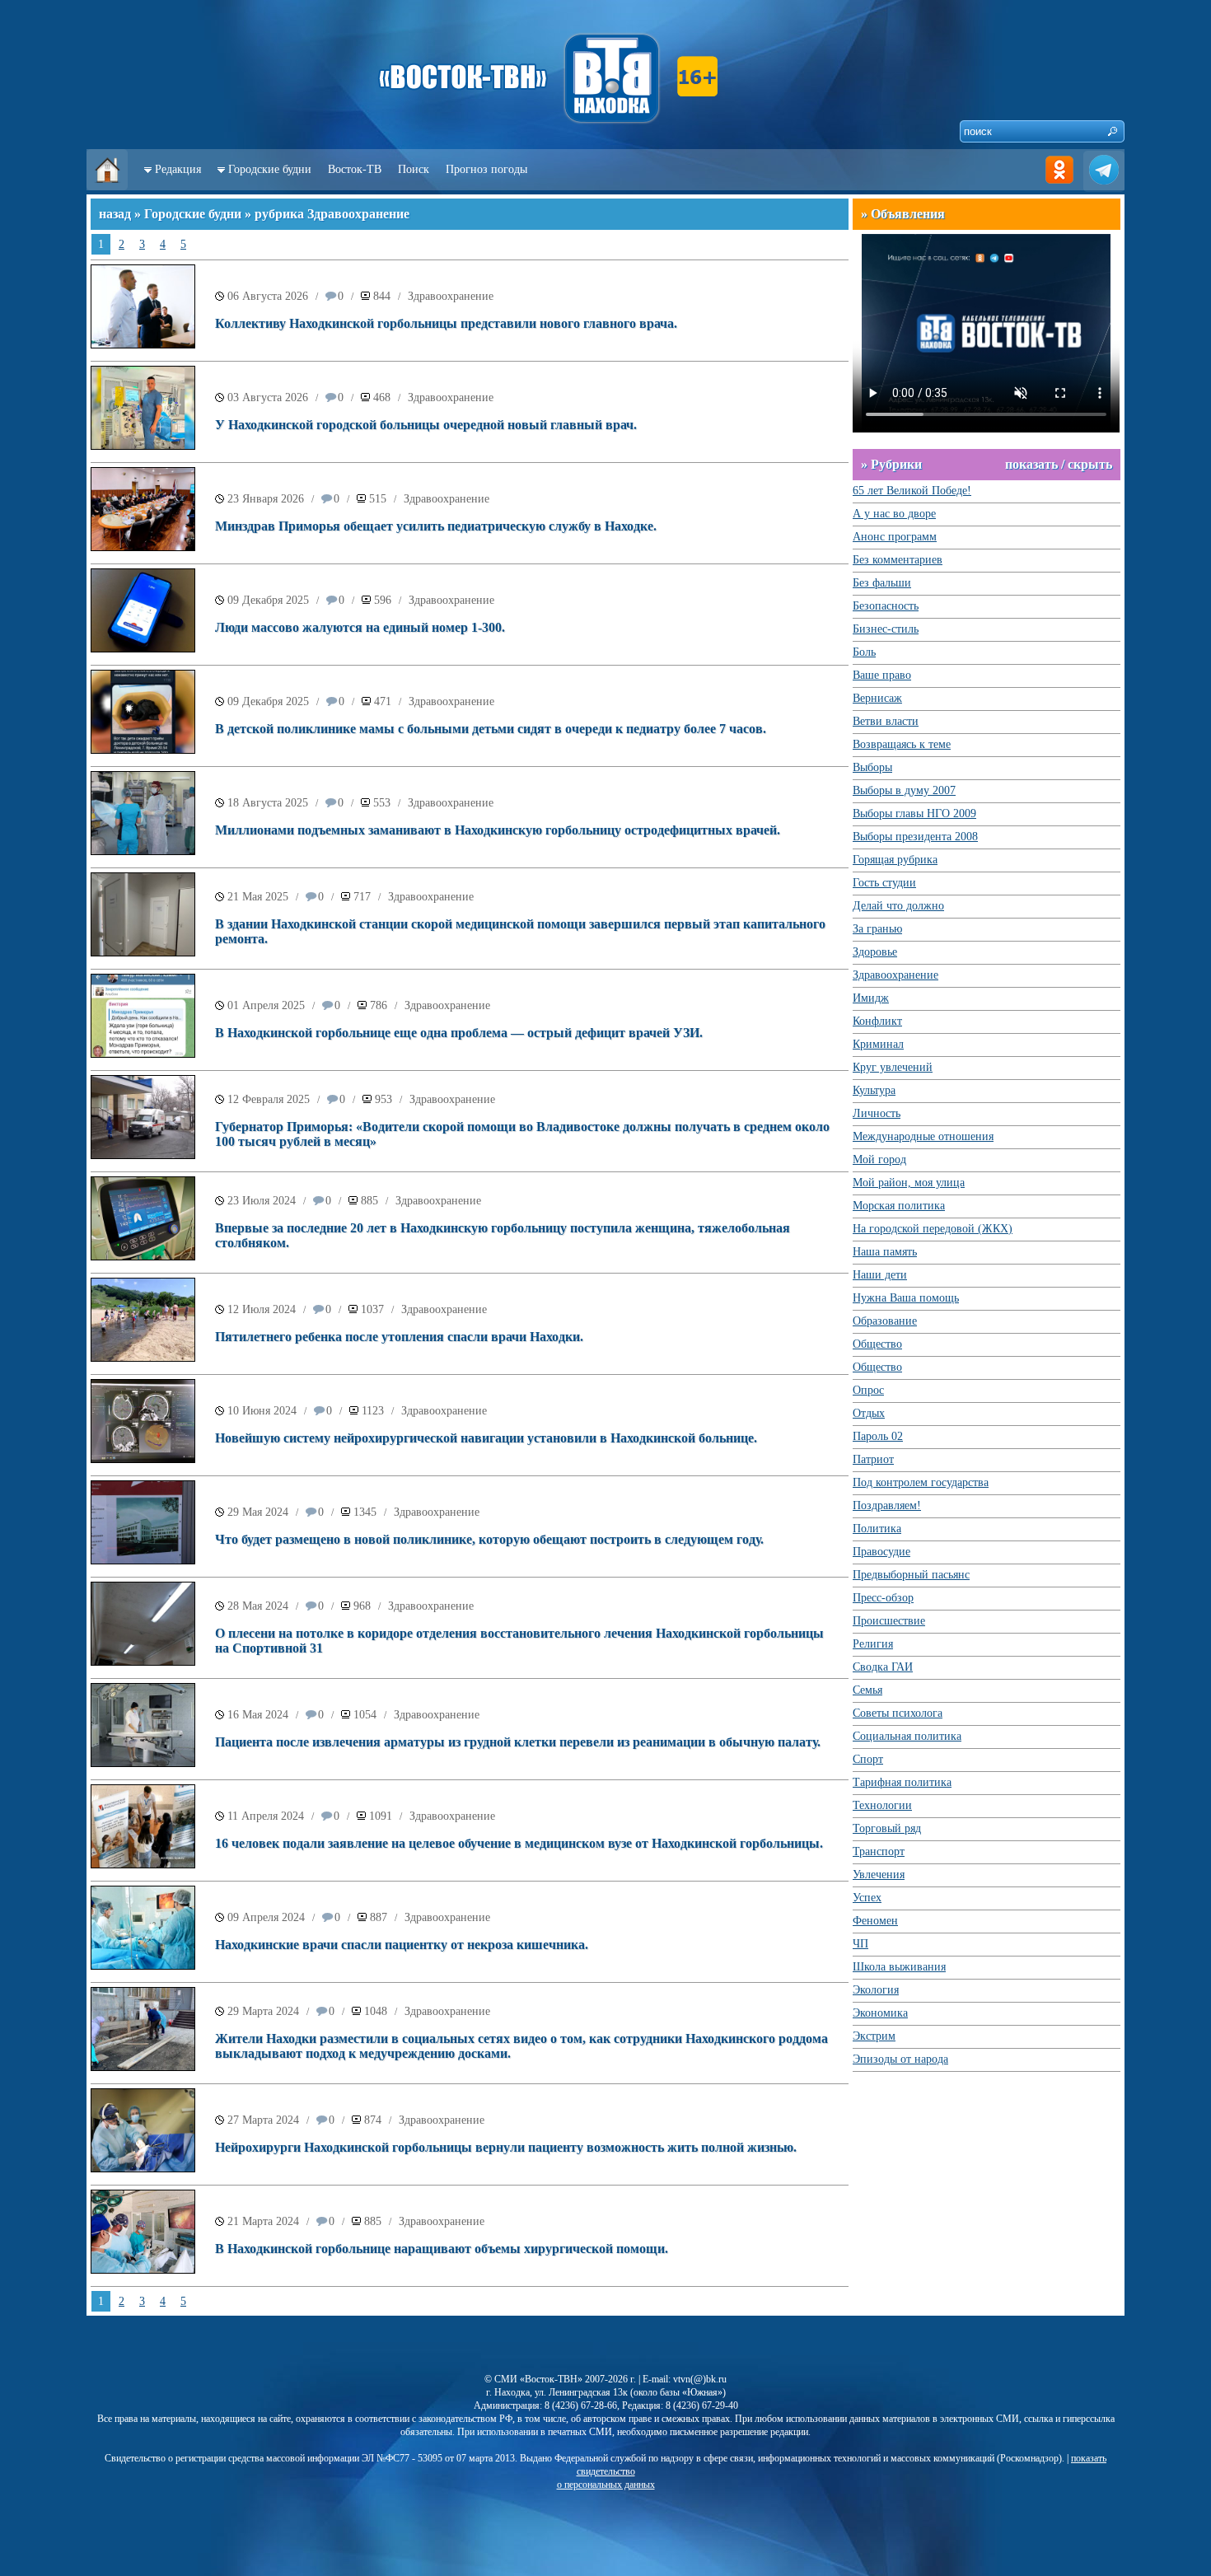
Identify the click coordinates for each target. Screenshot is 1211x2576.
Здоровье (875, 952)
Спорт (868, 1759)
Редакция (178, 169)
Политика (877, 1529)
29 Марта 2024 (263, 2011)
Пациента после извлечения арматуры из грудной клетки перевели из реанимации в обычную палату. (518, 1742)
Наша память (885, 1252)
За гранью (877, 929)
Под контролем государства (921, 1482)
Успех (867, 1898)
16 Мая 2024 (258, 1715)
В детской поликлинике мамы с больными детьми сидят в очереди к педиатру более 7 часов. (491, 729)
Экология (876, 1990)
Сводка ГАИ (883, 1667)
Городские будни (270, 169)
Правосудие (881, 1552)
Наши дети (880, 1275)
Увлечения (879, 1875)
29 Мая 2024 (258, 1512)
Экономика (880, 2013)
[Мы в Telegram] (1104, 187)
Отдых (869, 1413)
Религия (873, 1644)
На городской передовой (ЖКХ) (933, 1229)
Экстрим (874, 2036)
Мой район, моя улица (909, 1183)
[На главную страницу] (107, 187)
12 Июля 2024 (262, 1309)
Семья (867, 1690)
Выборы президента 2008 (915, 837)
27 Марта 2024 (263, 2120)
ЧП (860, 1944)
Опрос (868, 1390)
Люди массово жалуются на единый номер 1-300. (360, 627)
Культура (874, 1090)
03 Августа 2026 (268, 397)
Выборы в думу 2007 (904, 790)
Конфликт (877, 1021)
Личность (877, 1113)
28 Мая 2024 (258, 1606)
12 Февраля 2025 (269, 1099)
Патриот (873, 1459)
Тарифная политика (902, 1782)
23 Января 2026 (266, 499)
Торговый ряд (887, 1828)
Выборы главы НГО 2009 (914, 813)
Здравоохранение (451, 296)
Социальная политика (907, 1736)
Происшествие (889, 1621)
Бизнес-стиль (886, 629)
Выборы (872, 767)
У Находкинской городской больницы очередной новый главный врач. (426, 425)
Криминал (878, 1044)
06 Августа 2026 (268, 296)
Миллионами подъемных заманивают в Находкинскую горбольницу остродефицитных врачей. (498, 830)
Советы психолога (898, 1713)
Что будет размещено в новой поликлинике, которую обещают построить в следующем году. (489, 1539)
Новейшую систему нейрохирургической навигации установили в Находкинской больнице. (486, 1438)
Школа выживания (899, 1967)
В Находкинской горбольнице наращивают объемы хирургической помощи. (442, 2249)
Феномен (875, 1921)
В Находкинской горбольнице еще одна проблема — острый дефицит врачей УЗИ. (459, 1033)
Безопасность (886, 606)
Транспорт (879, 1851)
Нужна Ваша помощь (906, 1298)
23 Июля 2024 (262, 1201)
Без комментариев (898, 560)
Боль (864, 652)
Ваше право (882, 675)
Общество (877, 1344)
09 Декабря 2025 (268, 600)
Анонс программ (895, 537)
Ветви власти (886, 721)
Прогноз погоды (486, 169)
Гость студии (884, 883)
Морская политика (899, 1206)
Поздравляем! (887, 1505)
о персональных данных (606, 2485)
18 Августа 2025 (268, 803)
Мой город (879, 1159)
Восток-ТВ (355, 169)
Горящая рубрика (895, 860)
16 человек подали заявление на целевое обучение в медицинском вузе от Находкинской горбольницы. (519, 1843)
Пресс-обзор (883, 1598)
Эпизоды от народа (900, 2059)
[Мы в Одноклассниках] (1059, 187)
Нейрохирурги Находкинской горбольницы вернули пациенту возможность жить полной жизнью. (506, 2147)
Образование (885, 1321)
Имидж (871, 998)
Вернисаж (877, 698)
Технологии (882, 1805)
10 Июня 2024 (262, 1411)
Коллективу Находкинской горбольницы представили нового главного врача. (446, 323)
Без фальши (882, 583)
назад (115, 214)
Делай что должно (898, 906)
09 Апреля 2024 (266, 1917)
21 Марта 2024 (263, 2221)
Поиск (414, 169)
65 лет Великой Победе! (912, 491)
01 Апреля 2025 (266, 1005)
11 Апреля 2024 (266, 1816)
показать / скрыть (1059, 464)
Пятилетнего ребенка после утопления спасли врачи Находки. (399, 1337)
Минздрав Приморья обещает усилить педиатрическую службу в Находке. (436, 526)
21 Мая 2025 (258, 897)
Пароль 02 (878, 1436)
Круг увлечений (893, 1067)
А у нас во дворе (894, 514)
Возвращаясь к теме (902, 744)
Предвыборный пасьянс (911, 1575)
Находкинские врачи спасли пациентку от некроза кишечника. (402, 1945)
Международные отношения (923, 1136)
